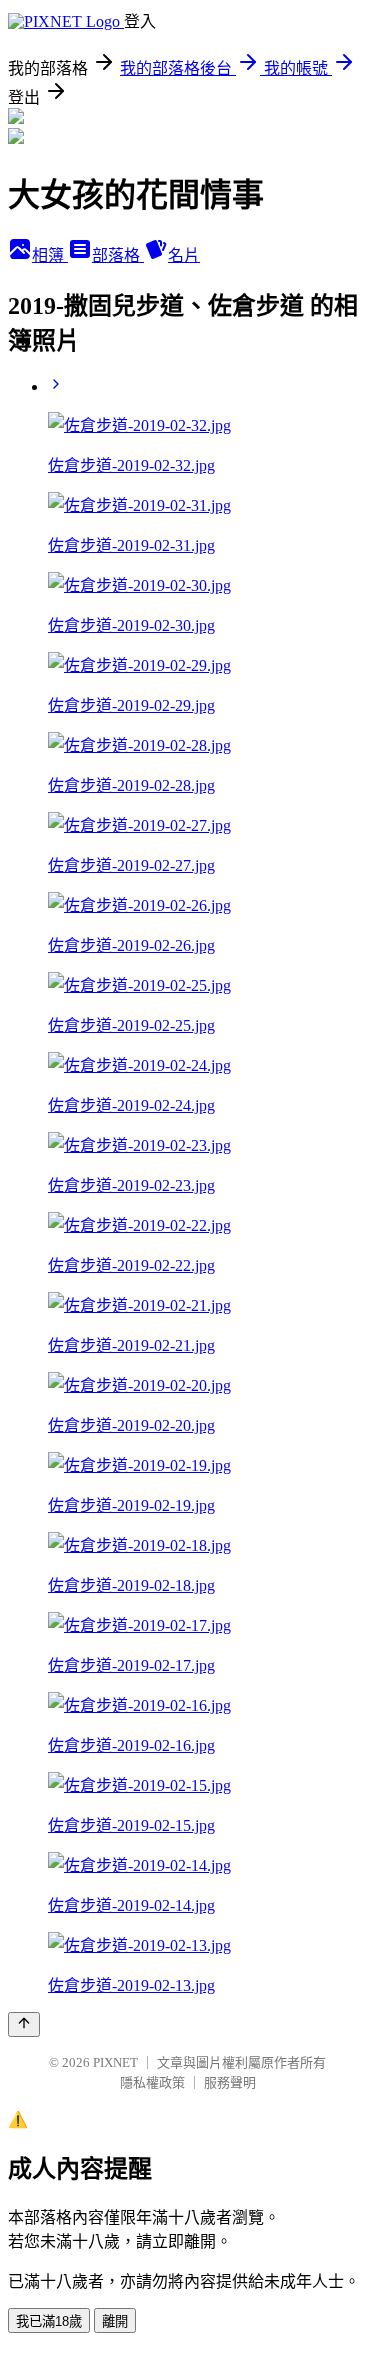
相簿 (50, 255)
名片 (184, 255)
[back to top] (24, 2024)
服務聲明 (230, 2082)
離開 (115, 2321)
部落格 (118, 255)
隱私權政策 (152, 2082)
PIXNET (115, 2062)
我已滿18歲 (49, 2321)
